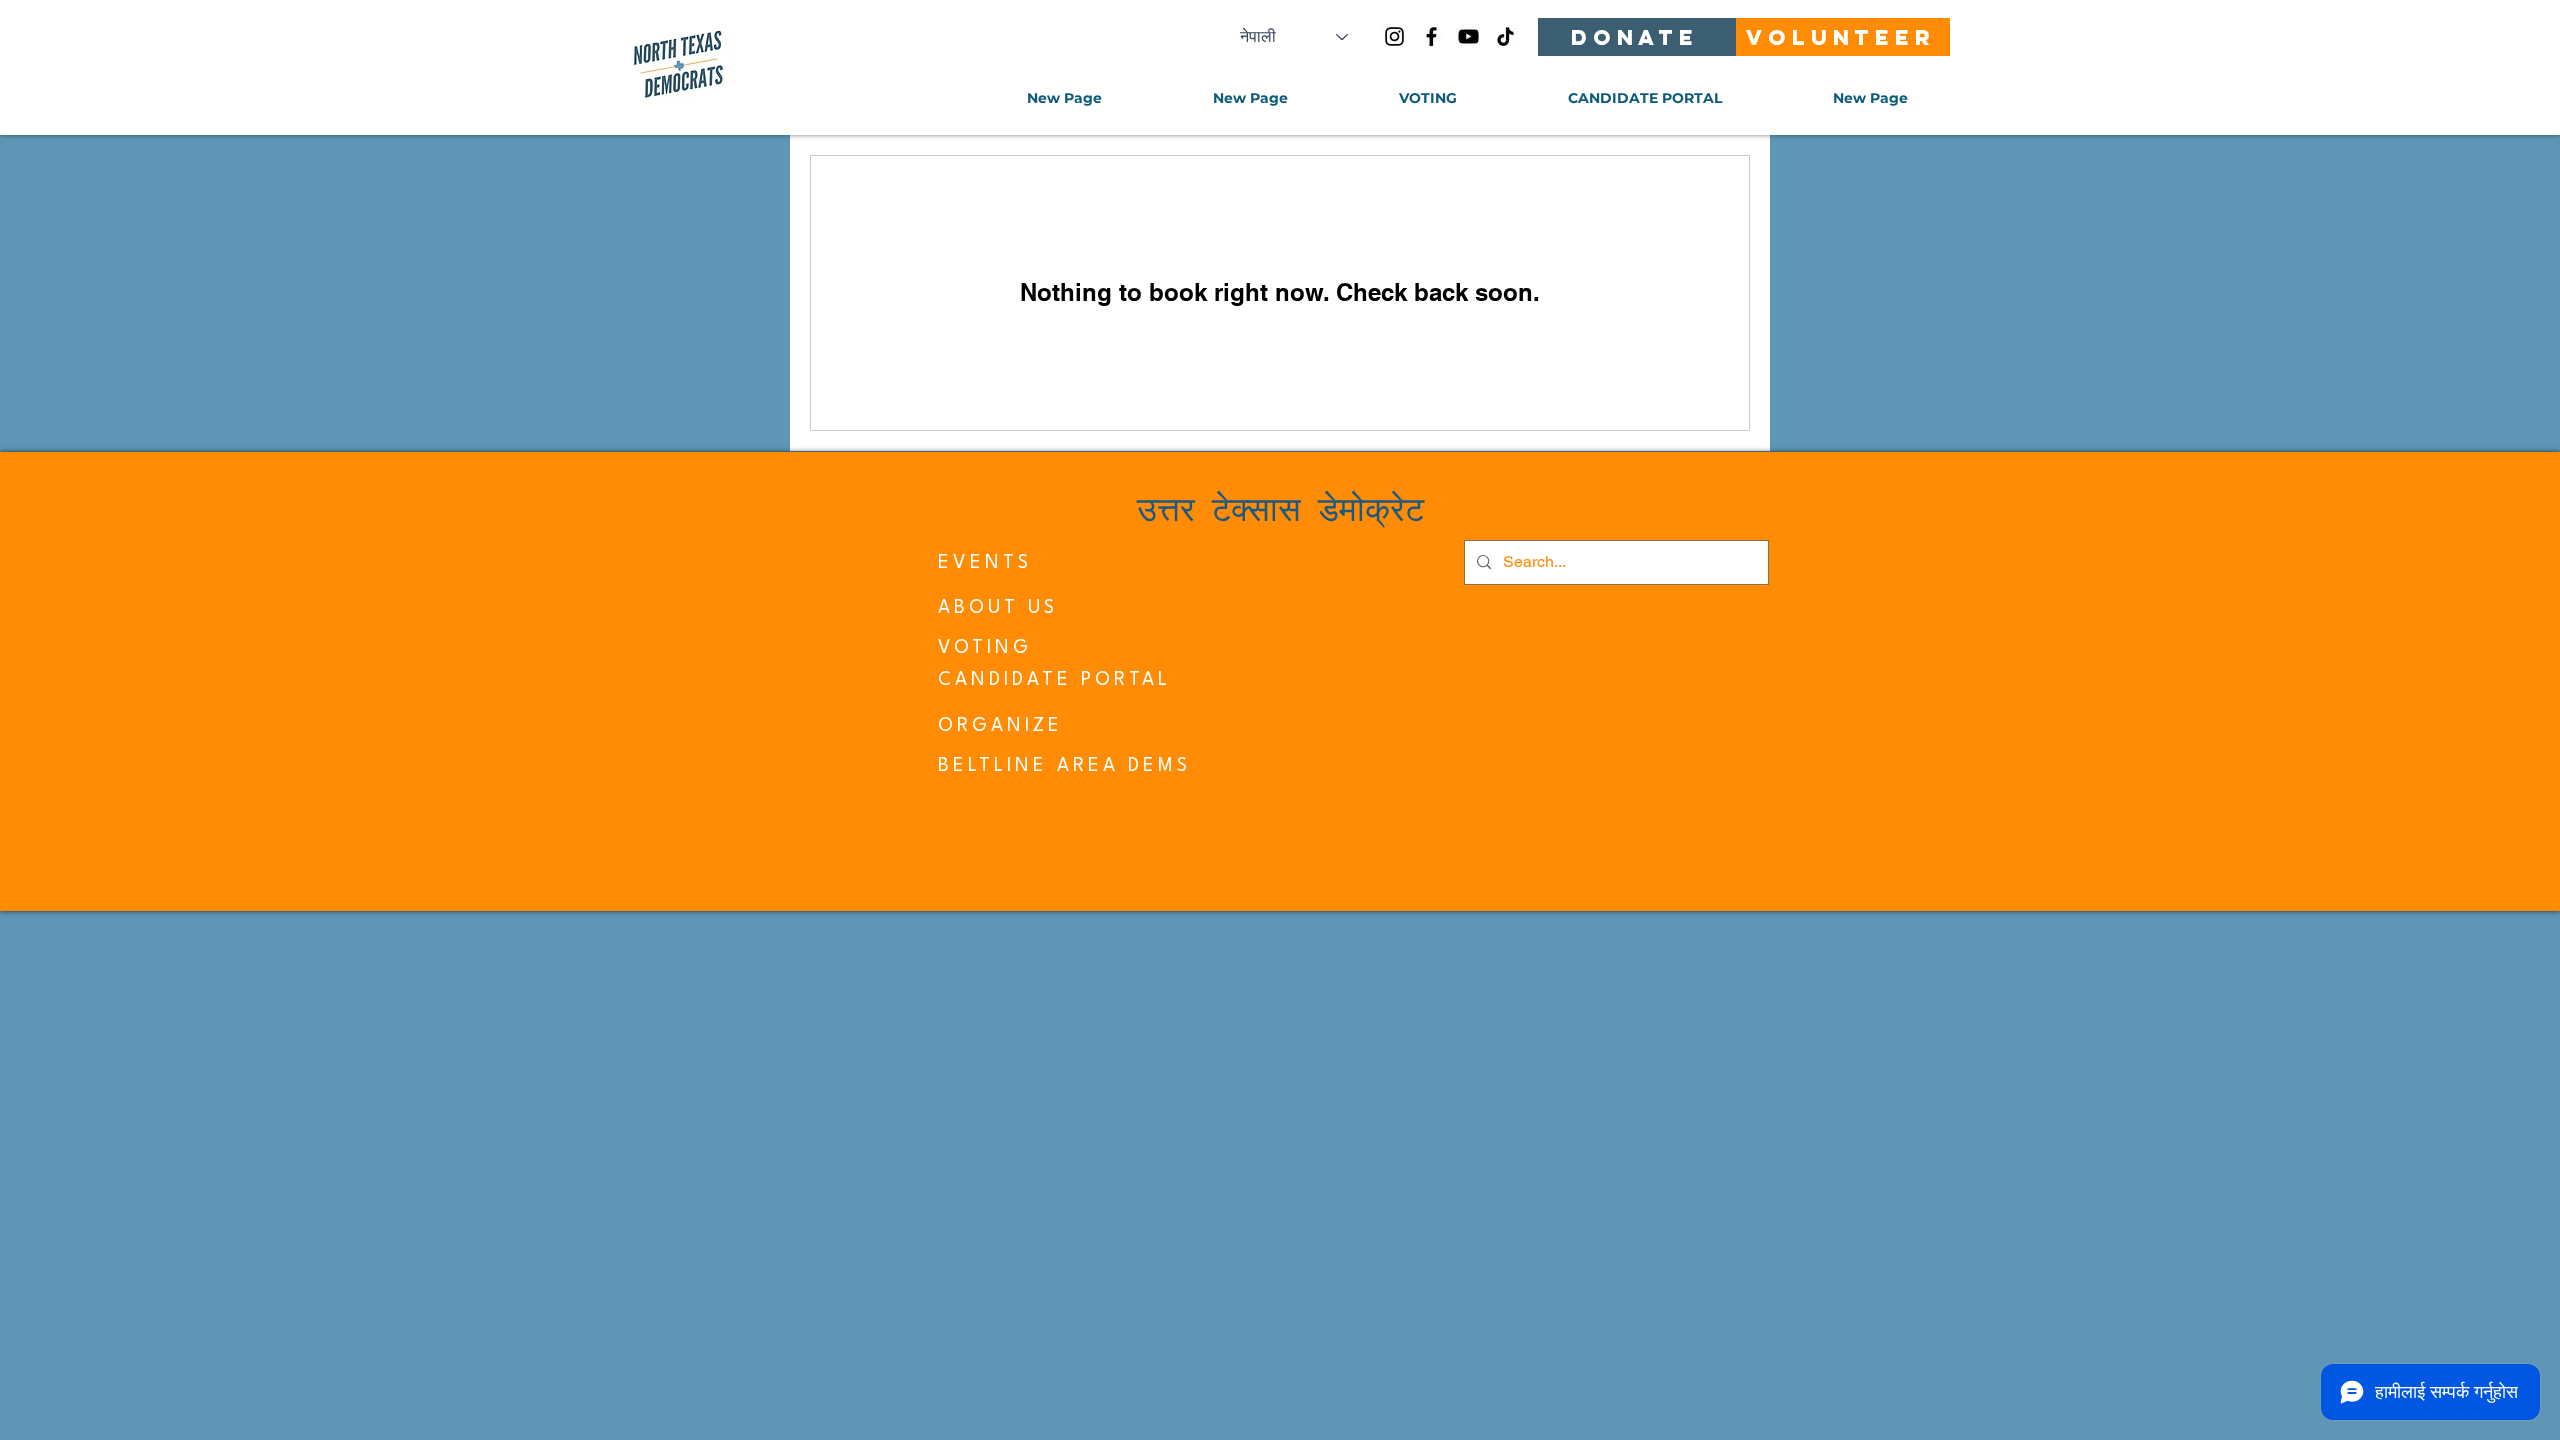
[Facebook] (1431, 36)
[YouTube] (1468, 36)
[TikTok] (1505, 36)
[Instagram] (1394, 36)
